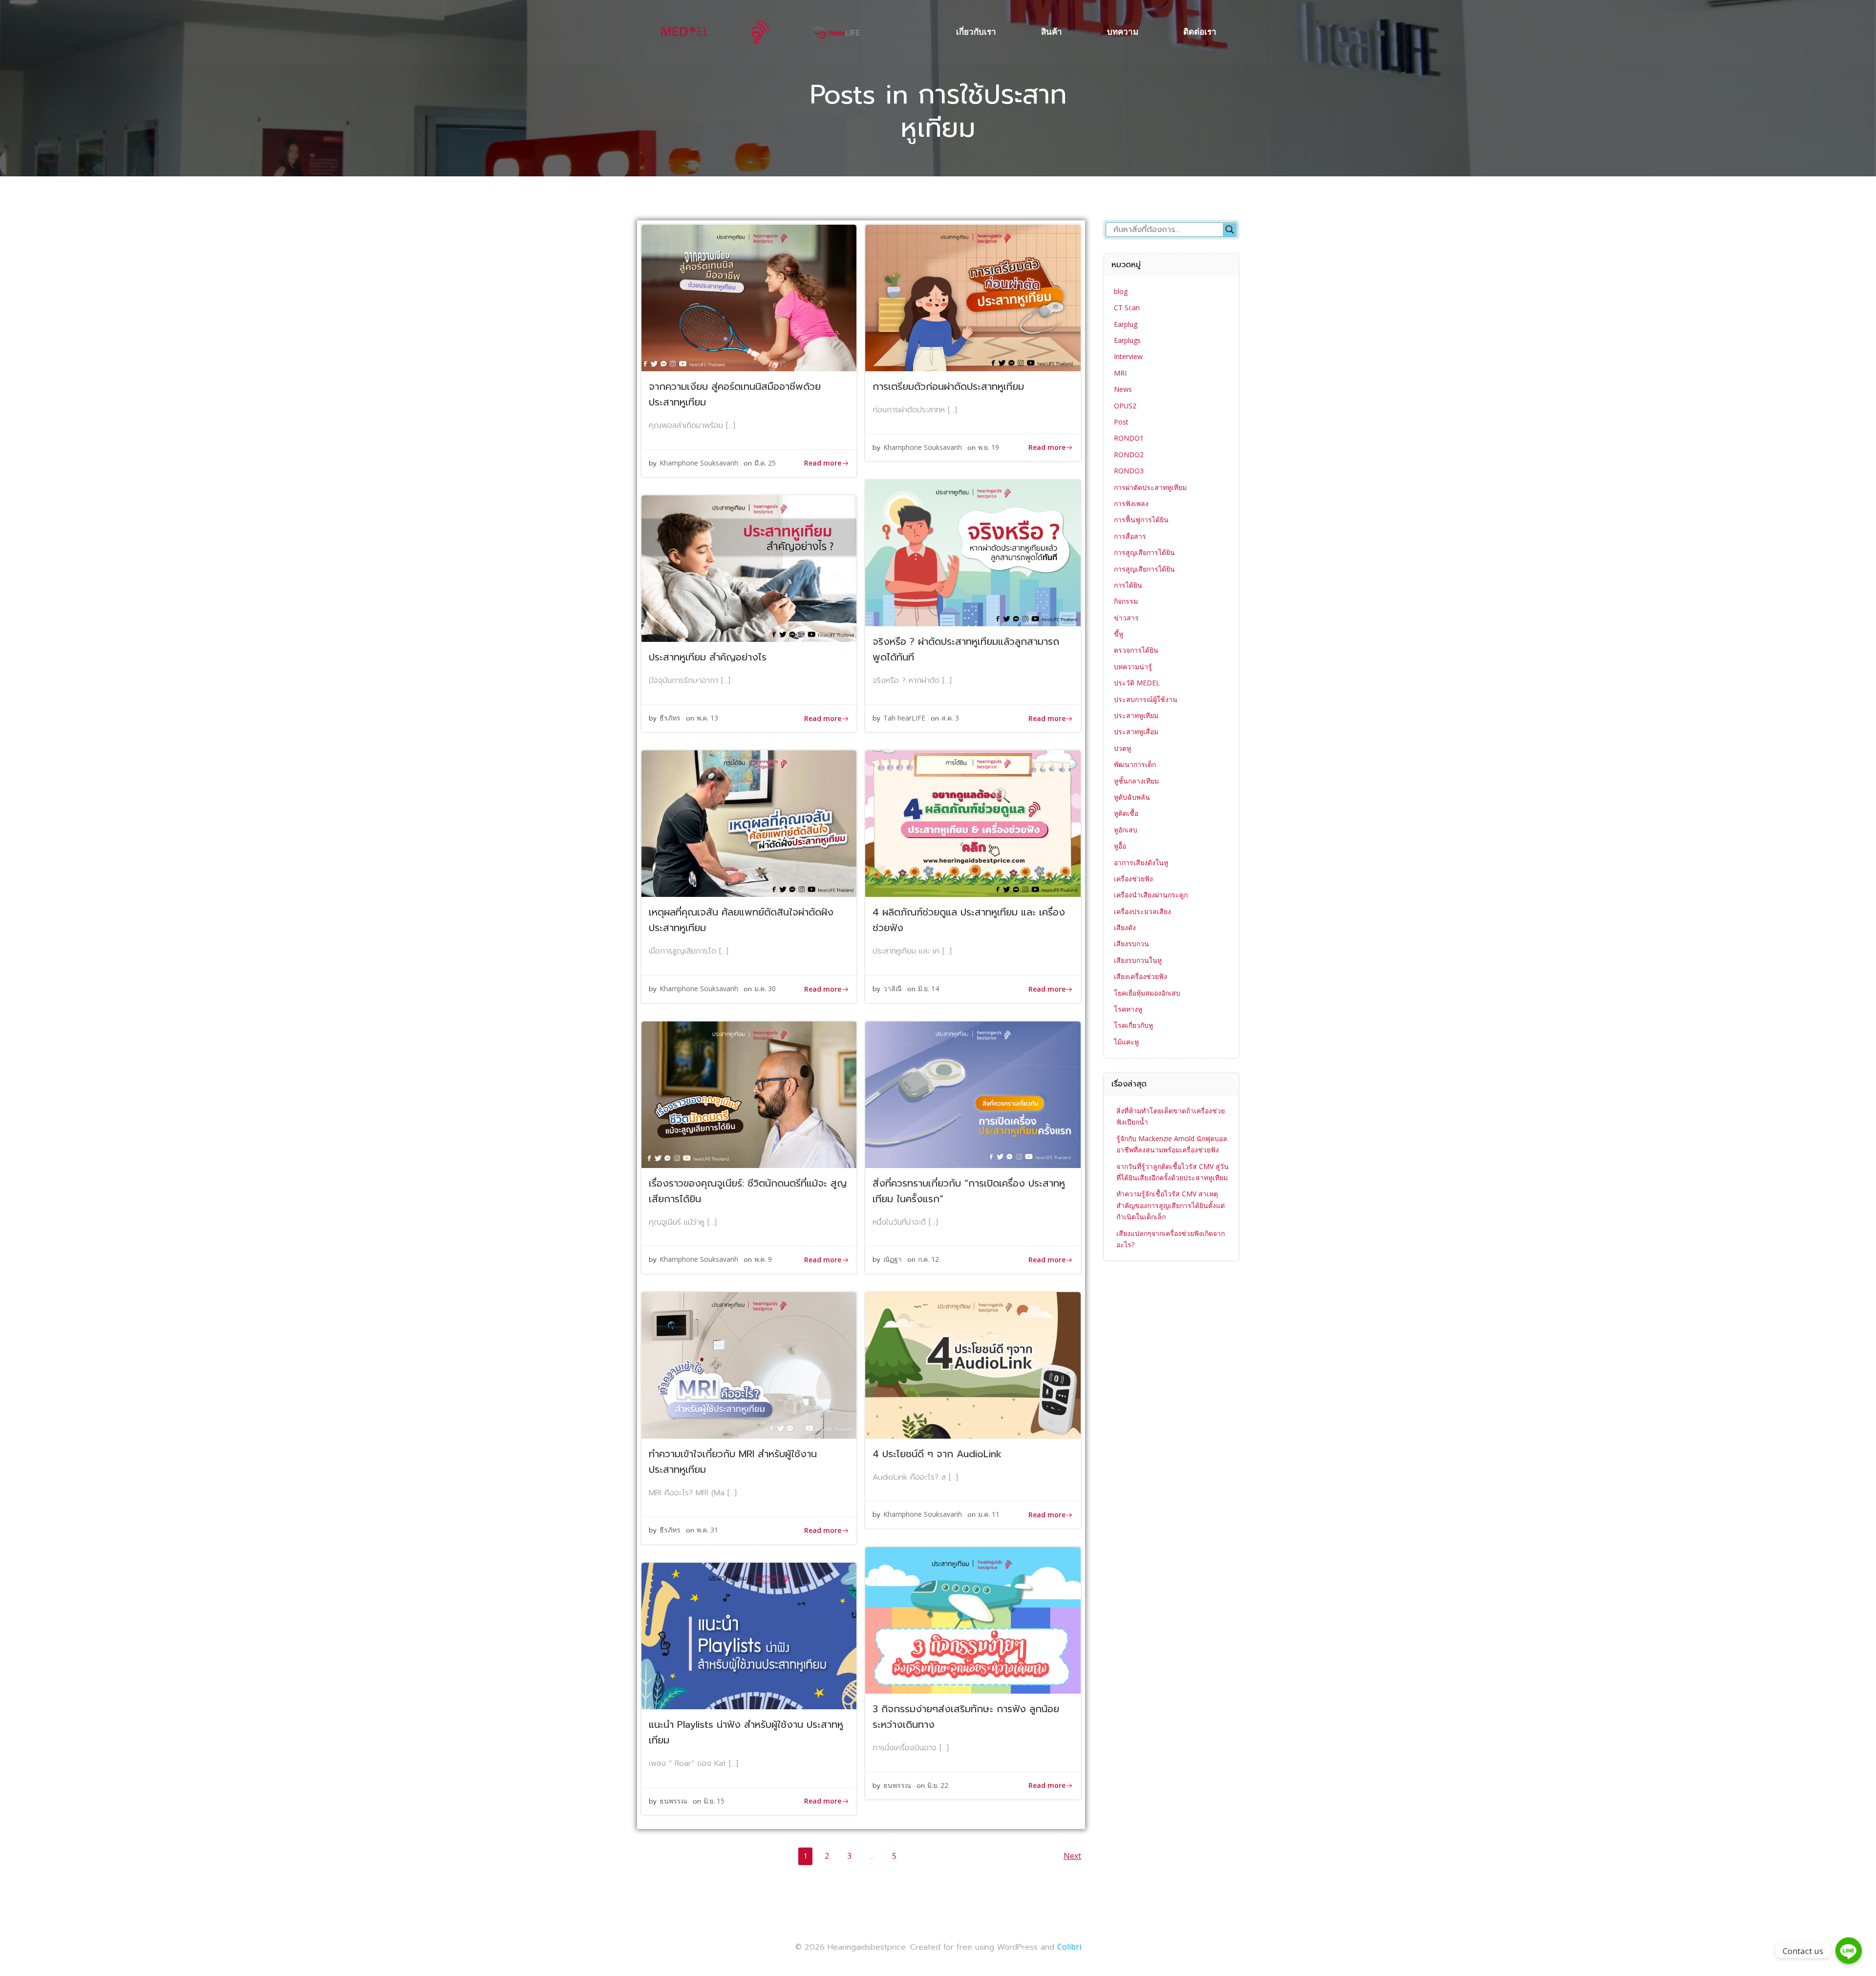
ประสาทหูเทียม (1136, 715)
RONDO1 (1129, 438)
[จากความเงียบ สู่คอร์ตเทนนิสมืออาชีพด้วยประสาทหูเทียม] (749, 297)
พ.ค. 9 (763, 1259)
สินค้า (1052, 32)
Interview (1128, 356)
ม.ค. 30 (765, 988)
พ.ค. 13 (707, 718)
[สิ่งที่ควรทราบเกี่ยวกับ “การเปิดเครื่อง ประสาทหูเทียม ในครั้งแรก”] (973, 1094)
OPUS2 (1125, 406)
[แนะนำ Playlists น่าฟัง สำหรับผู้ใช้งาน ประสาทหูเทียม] (749, 1635)
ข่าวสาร (1126, 618)
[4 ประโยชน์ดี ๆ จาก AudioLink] (973, 1364)
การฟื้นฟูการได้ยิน (1141, 520)
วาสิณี (893, 988)
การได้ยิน (1128, 585)
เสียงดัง (1125, 927)
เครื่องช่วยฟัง (1133, 879)
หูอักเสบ (1126, 830)
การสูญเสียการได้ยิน (1144, 552)
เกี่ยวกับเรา (976, 32)
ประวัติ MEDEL (1137, 683)
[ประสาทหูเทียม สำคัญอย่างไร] (749, 568)
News (1123, 389)
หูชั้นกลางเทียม (1136, 781)
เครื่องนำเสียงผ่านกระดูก (1151, 895)
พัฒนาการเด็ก (1135, 764)
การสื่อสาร (1130, 536)
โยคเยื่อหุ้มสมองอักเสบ (1147, 993)
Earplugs (1127, 340)
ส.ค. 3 (950, 718)
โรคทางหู (1128, 1009)
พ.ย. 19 (989, 447)
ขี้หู (1119, 634)
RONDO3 (1129, 471)
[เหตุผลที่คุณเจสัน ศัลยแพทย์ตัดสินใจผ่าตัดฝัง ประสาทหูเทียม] (749, 823)
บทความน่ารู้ (1133, 667)
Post (1121, 422)
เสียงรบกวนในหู (1138, 960)
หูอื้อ (1120, 846)
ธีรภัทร (670, 718)
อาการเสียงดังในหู (1141, 862)
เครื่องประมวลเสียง (1142, 911)
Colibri (1069, 1947)
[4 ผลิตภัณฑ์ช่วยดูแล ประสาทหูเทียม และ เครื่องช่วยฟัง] (973, 823)
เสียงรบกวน (1131, 944)
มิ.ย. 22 (938, 1785)
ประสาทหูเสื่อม (1136, 732)
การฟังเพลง (1131, 503)
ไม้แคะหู (1126, 1042)
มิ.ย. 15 (714, 1801)
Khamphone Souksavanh (699, 463)
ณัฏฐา (893, 1259)
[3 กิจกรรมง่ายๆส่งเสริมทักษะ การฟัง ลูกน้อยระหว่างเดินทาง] (973, 1619)
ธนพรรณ (897, 1785)
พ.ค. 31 (707, 1530)
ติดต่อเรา (1200, 32)
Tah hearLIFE (904, 718)
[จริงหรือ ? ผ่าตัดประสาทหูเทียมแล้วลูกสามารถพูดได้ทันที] (973, 552)
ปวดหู (1122, 748)
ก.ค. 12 (928, 1259)
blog (1121, 291)
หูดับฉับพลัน (1132, 797)
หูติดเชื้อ (1126, 813)
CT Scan (1127, 308)
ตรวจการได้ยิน (1136, 650)
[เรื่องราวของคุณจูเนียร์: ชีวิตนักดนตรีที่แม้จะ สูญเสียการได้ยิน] (749, 1094)
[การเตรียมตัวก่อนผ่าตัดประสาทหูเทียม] (973, 297)
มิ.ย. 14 (928, 988)
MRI (1120, 373)
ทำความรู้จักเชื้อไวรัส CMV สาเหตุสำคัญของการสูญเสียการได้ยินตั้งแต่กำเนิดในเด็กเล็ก (1171, 1205)
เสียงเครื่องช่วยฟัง (1141, 976)
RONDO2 (1129, 455)
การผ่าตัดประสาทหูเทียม (1150, 487)
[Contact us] (1849, 1951)
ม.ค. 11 (989, 1514)
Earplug (1126, 324)
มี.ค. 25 (765, 463)
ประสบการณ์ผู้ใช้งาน (1146, 699)
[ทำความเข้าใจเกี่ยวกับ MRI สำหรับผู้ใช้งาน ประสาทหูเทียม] (749, 1364)
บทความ (1123, 32)
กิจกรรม (1126, 601)
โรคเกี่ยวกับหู (1133, 1025)
